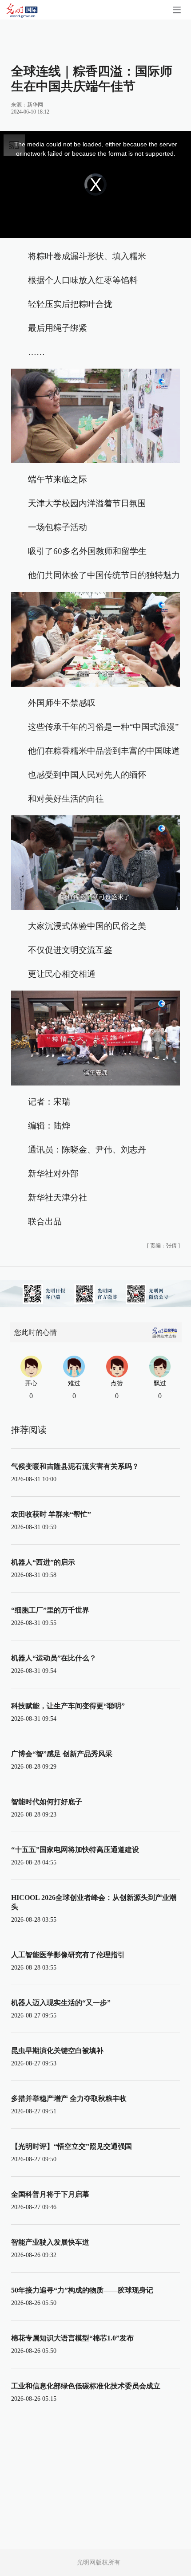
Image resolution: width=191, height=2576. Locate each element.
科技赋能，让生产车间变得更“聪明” (68, 1706)
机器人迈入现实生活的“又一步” (61, 2003)
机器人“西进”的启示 (43, 1562)
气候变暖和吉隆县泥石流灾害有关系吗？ (75, 1466)
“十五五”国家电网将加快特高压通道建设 (75, 1850)
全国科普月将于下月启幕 (50, 2194)
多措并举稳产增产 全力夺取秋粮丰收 (69, 2098)
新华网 (35, 105)
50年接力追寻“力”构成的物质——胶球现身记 (82, 2290)
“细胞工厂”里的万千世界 (50, 1610)
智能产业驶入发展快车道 (50, 2242)
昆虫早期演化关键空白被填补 (57, 2051)
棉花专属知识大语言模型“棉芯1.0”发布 (72, 2338)
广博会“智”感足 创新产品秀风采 (62, 1754)
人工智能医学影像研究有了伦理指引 (68, 1955)
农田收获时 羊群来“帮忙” (51, 1514)
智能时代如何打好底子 (47, 1802)
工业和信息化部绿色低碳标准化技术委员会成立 (86, 2386)
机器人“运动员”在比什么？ (54, 1658)
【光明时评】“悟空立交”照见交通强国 (72, 2146)
